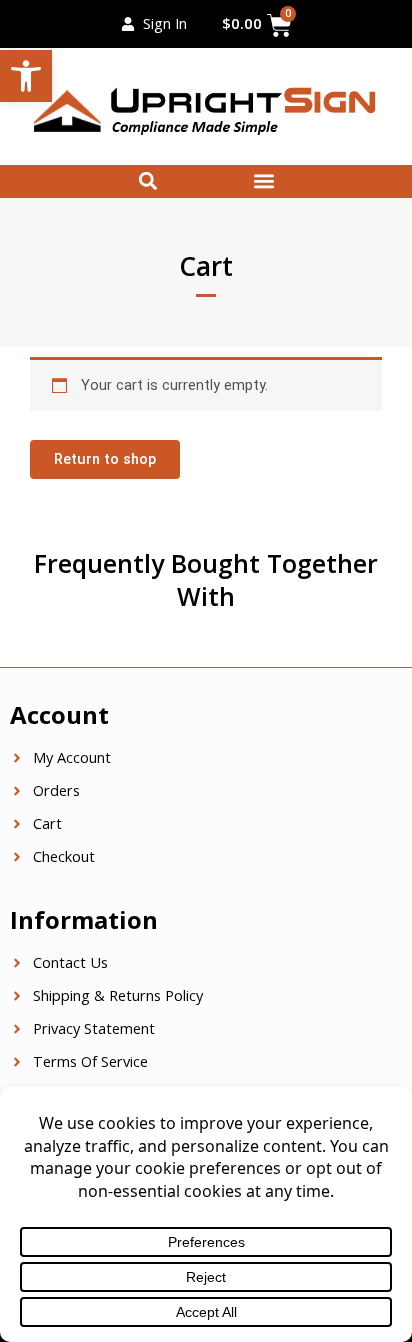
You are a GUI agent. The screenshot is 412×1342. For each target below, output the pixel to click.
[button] (26, 76)
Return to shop (105, 459)
